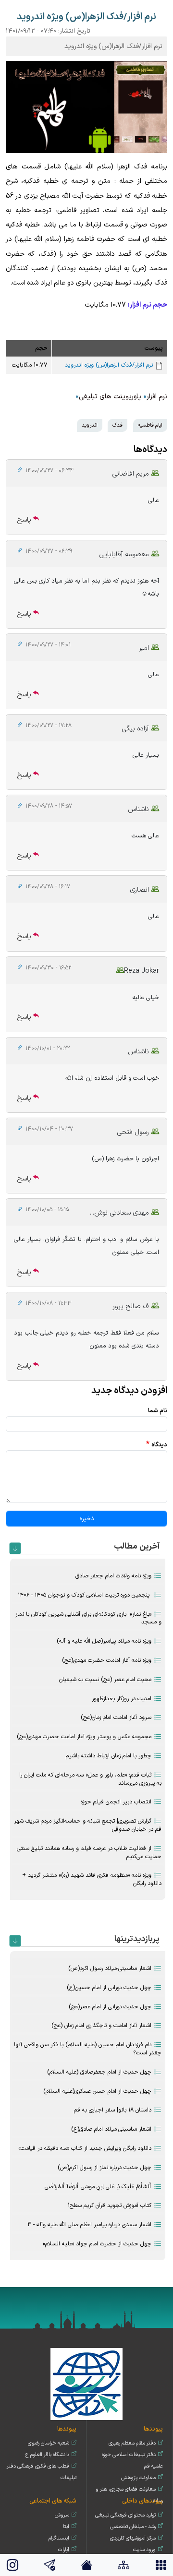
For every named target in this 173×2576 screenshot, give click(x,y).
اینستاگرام (59, 2538)
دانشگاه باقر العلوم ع (47, 2455)
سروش (62, 2515)
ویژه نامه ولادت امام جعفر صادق (113, 1576)
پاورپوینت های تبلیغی (110, 397)
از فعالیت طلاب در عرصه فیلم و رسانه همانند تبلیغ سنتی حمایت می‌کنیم (89, 1853)
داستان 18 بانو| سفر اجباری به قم (113, 2110)
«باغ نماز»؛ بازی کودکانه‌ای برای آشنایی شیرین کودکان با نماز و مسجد (88, 1618)
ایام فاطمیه (150, 425)
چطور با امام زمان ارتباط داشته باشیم (109, 1756)
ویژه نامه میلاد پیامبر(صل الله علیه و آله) (104, 1641)
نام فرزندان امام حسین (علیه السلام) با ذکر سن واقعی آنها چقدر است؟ (88, 2049)
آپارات (64, 2550)
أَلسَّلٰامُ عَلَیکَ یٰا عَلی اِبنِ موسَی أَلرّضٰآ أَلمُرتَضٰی (98, 2187)
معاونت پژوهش (138, 2478)
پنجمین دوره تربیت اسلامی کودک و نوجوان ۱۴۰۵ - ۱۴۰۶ (85, 1595)
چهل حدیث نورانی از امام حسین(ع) (109, 1988)
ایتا (66, 2527)
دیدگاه (159, 1445)
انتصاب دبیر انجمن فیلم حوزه (116, 1802)
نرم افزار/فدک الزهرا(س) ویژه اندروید (109, 365)
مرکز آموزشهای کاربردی (133, 2538)
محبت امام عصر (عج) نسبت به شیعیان (105, 1680)
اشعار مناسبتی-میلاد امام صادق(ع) (111, 2129)
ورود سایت (144, 2550)
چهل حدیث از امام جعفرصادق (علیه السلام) (99, 2072)
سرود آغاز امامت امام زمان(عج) (116, 1717)
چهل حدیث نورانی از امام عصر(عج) (110, 2007)
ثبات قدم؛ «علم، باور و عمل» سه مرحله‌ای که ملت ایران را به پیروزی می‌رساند (90, 1779)
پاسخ (24, 520)
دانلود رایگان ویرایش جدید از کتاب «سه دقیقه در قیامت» (85, 2148)
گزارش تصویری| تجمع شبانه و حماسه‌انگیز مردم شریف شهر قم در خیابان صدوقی (88, 1825)
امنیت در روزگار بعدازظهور (122, 1699)
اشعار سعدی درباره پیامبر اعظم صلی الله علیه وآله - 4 (89, 2225)
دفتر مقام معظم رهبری (132, 2443)
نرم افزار (157, 397)
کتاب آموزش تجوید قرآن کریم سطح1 (110, 2206)
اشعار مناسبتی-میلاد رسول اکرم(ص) (110, 1968)
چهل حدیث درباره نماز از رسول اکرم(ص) (105, 2168)
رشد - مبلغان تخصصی (133, 2527)
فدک (117, 425)
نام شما (158, 1411)
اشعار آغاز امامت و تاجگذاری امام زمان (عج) (101, 2026)
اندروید (90, 425)
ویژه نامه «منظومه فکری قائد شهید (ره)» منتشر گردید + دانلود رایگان (92, 1879)
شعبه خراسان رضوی (49, 2443)
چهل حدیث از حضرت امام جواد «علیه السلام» (97, 2244)
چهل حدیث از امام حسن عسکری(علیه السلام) (97, 2091)
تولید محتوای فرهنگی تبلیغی (125, 2515)
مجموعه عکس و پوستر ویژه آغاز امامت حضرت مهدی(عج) (84, 1737)
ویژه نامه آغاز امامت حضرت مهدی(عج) (107, 1660)
